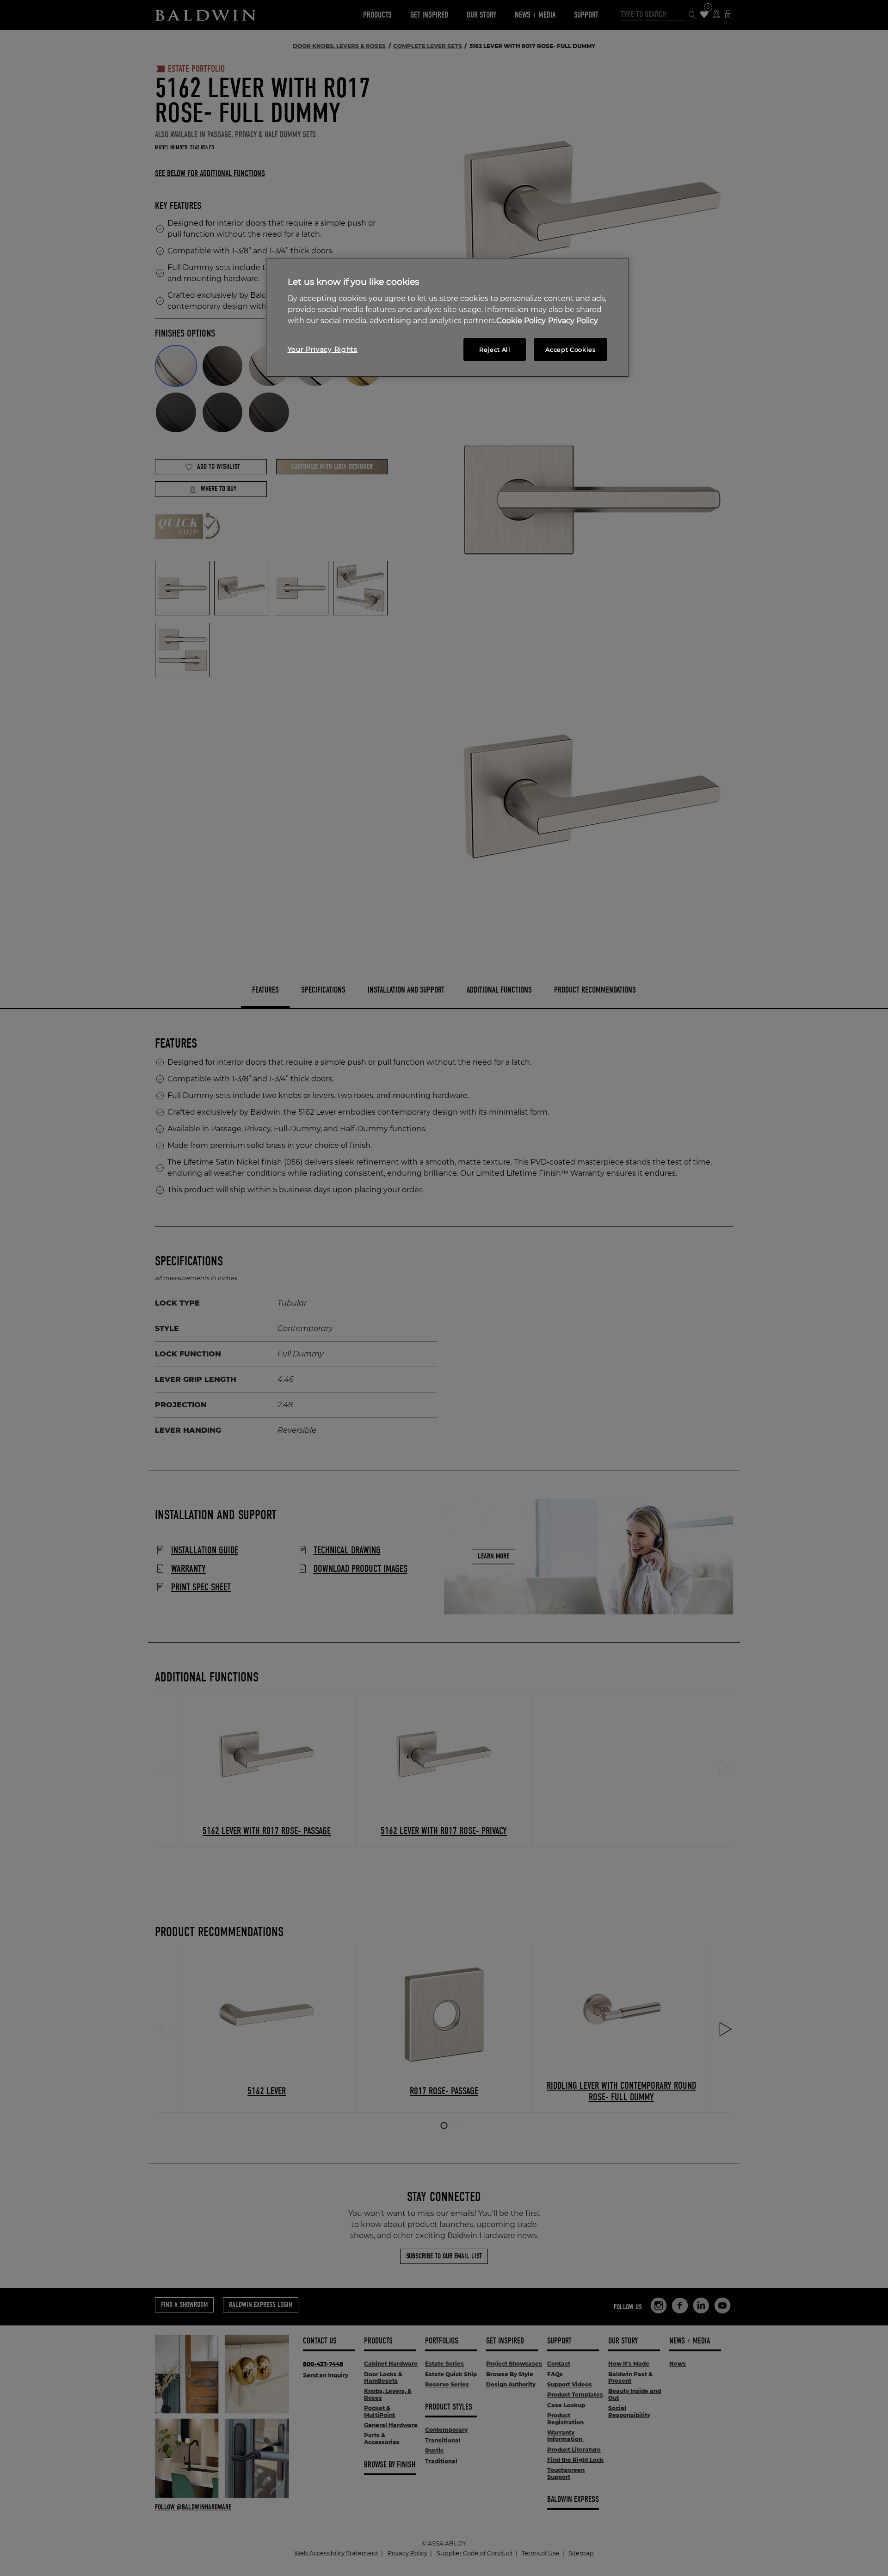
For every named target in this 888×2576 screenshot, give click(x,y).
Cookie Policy (521, 321)
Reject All (495, 350)
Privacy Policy (573, 321)
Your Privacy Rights (323, 350)
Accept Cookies (570, 350)
